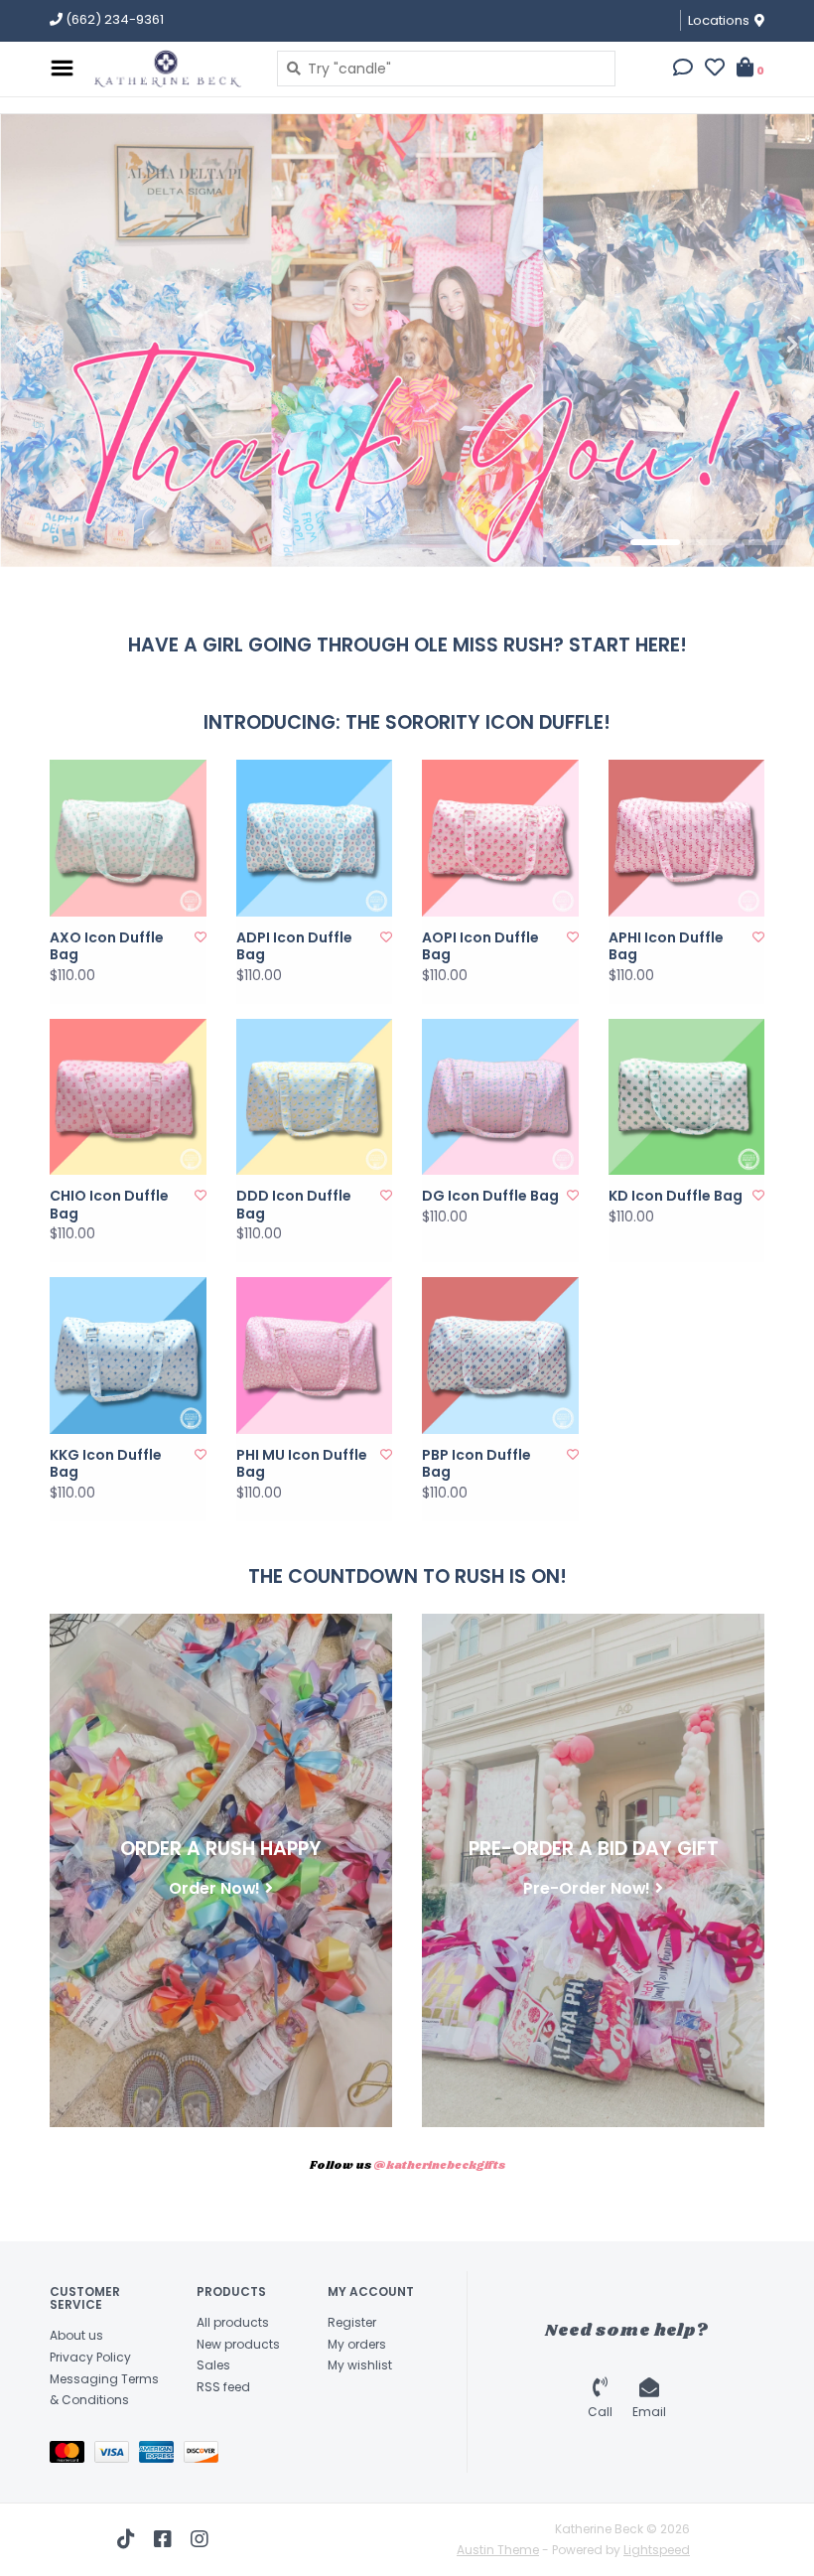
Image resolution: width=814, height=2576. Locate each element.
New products (238, 2344)
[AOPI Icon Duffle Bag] (500, 838)
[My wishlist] (715, 70)
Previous (65, 345)
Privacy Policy (90, 2357)
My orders (357, 2344)
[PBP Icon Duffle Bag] (500, 1356)
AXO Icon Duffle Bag (107, 947)
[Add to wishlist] (201, 937)
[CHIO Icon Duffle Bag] (128, 1097)
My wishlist (360, 2365)
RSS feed (223, 2387)
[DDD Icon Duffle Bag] (315, 1097)
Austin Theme (498, 2550)
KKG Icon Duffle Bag (106, 1464)
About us (76, 2335)
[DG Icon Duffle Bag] (500, 1097)
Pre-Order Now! (587, 1888)
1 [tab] (655, 542)
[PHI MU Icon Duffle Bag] (315, 1356)
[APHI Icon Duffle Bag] (687, 838)
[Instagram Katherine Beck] (200, 2539)
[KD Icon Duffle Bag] (687, 1097)
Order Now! (214, 1888)
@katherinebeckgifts (439, 2166)
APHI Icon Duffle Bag (666, 947)
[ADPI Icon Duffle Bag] (315, 838)
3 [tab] (766, 542)
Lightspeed (657, 2550)
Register (352, 2322)
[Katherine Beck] (170, 69)
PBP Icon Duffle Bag (476, 1464)
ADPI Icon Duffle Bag (294, 947)
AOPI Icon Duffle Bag (480, 947)
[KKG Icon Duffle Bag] (128, 1356)
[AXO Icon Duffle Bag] (128, 838)
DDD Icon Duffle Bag (294, 1205)
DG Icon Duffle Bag (490, 1197)
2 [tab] (711, 542)
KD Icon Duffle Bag (676, 1197)
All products (233, 2322)
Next (749, 345)
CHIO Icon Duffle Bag (109, 1205)
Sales (213, 2365)
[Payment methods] (72, 2455)
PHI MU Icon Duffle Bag (302, 1464)
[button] (683, 70)
